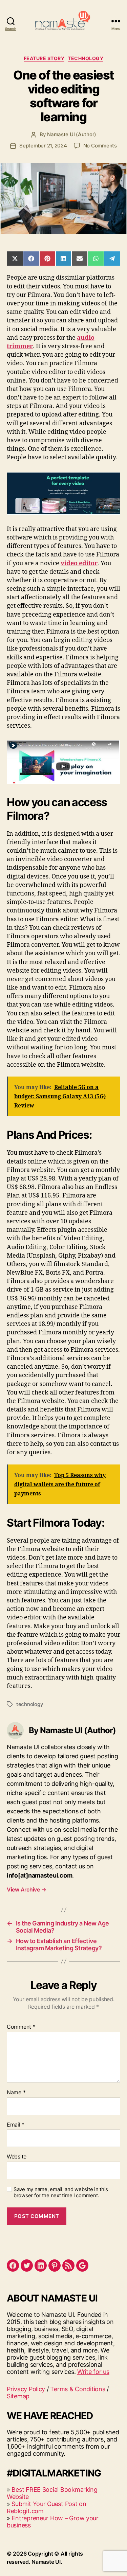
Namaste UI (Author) (72, 134)
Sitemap (18, 2396)
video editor (79, 563)
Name (16, 2093)
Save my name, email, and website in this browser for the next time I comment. (61, 2193)
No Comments (100, 146)
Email (16, 2125)
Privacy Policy (26, 2389)
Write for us (93, 2372)
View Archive (26, 1889)
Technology (86, 58)
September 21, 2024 (43, 146)
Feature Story (44, 58)
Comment (21, 2027)
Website (17, 2157)
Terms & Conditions (78, 2389)
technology (30, 1704)
